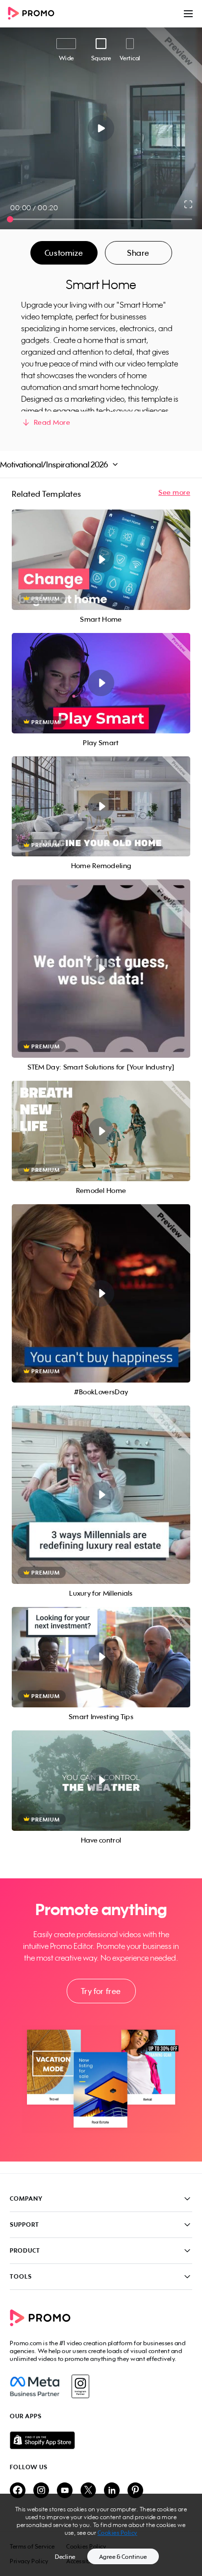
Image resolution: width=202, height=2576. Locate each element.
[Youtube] (65, 2491)
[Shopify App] (101, 2440)
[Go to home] (34, 14)
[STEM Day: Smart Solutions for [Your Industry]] (101, 969)
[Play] (101, 128)
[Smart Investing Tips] (101, 1657)
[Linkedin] (112, 2491)
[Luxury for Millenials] (101, 1495)
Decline (65, 2557)
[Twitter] (88, 2491)
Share (138, 253)
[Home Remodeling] (101, 807)
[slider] (10, 219)
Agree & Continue (123, 2557)
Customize (64, 253)
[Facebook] (35, 2386)
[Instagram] (80, 2386)
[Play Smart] (101, 683)
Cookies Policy (117, 2533)
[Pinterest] (135, 2491)
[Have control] (101, 1781)
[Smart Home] (101, 560)
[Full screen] (189, 204)
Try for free (101, 1991)
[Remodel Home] (101, 1131)
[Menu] (188, 14)
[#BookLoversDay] (101, 1293)
